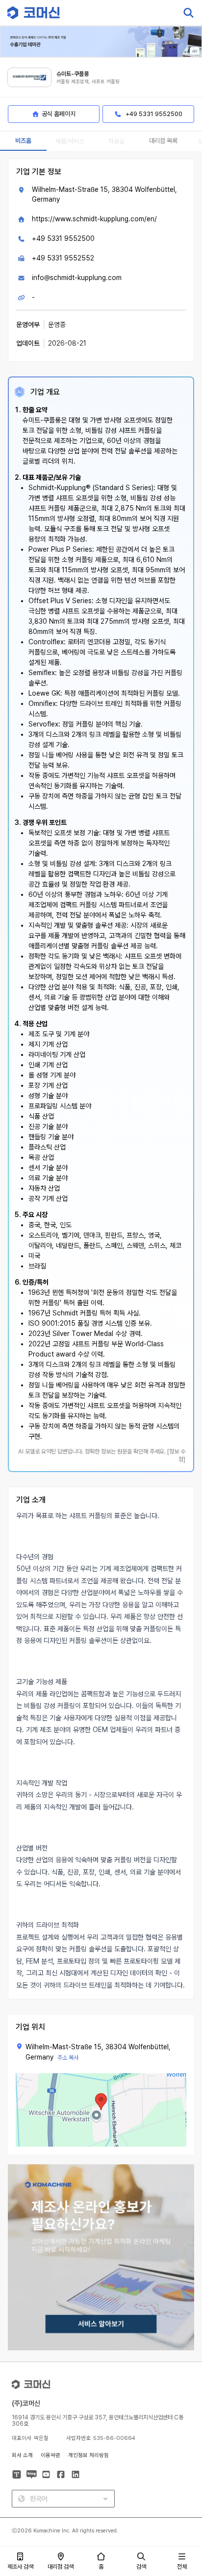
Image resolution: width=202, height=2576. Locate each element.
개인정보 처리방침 (88, 2455)
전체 (182, 2567)
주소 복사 (68, 2058)
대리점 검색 (61, 2567)
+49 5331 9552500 (63, 238)
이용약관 (50, 2455)
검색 (141, 2567)
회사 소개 (22, 2455)
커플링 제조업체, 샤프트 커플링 (88, 82)
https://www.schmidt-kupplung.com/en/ (94, 219)
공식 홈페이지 (59, 114)
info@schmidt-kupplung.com (77, 278)
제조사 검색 (20, 2567)
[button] (184, 2492)
